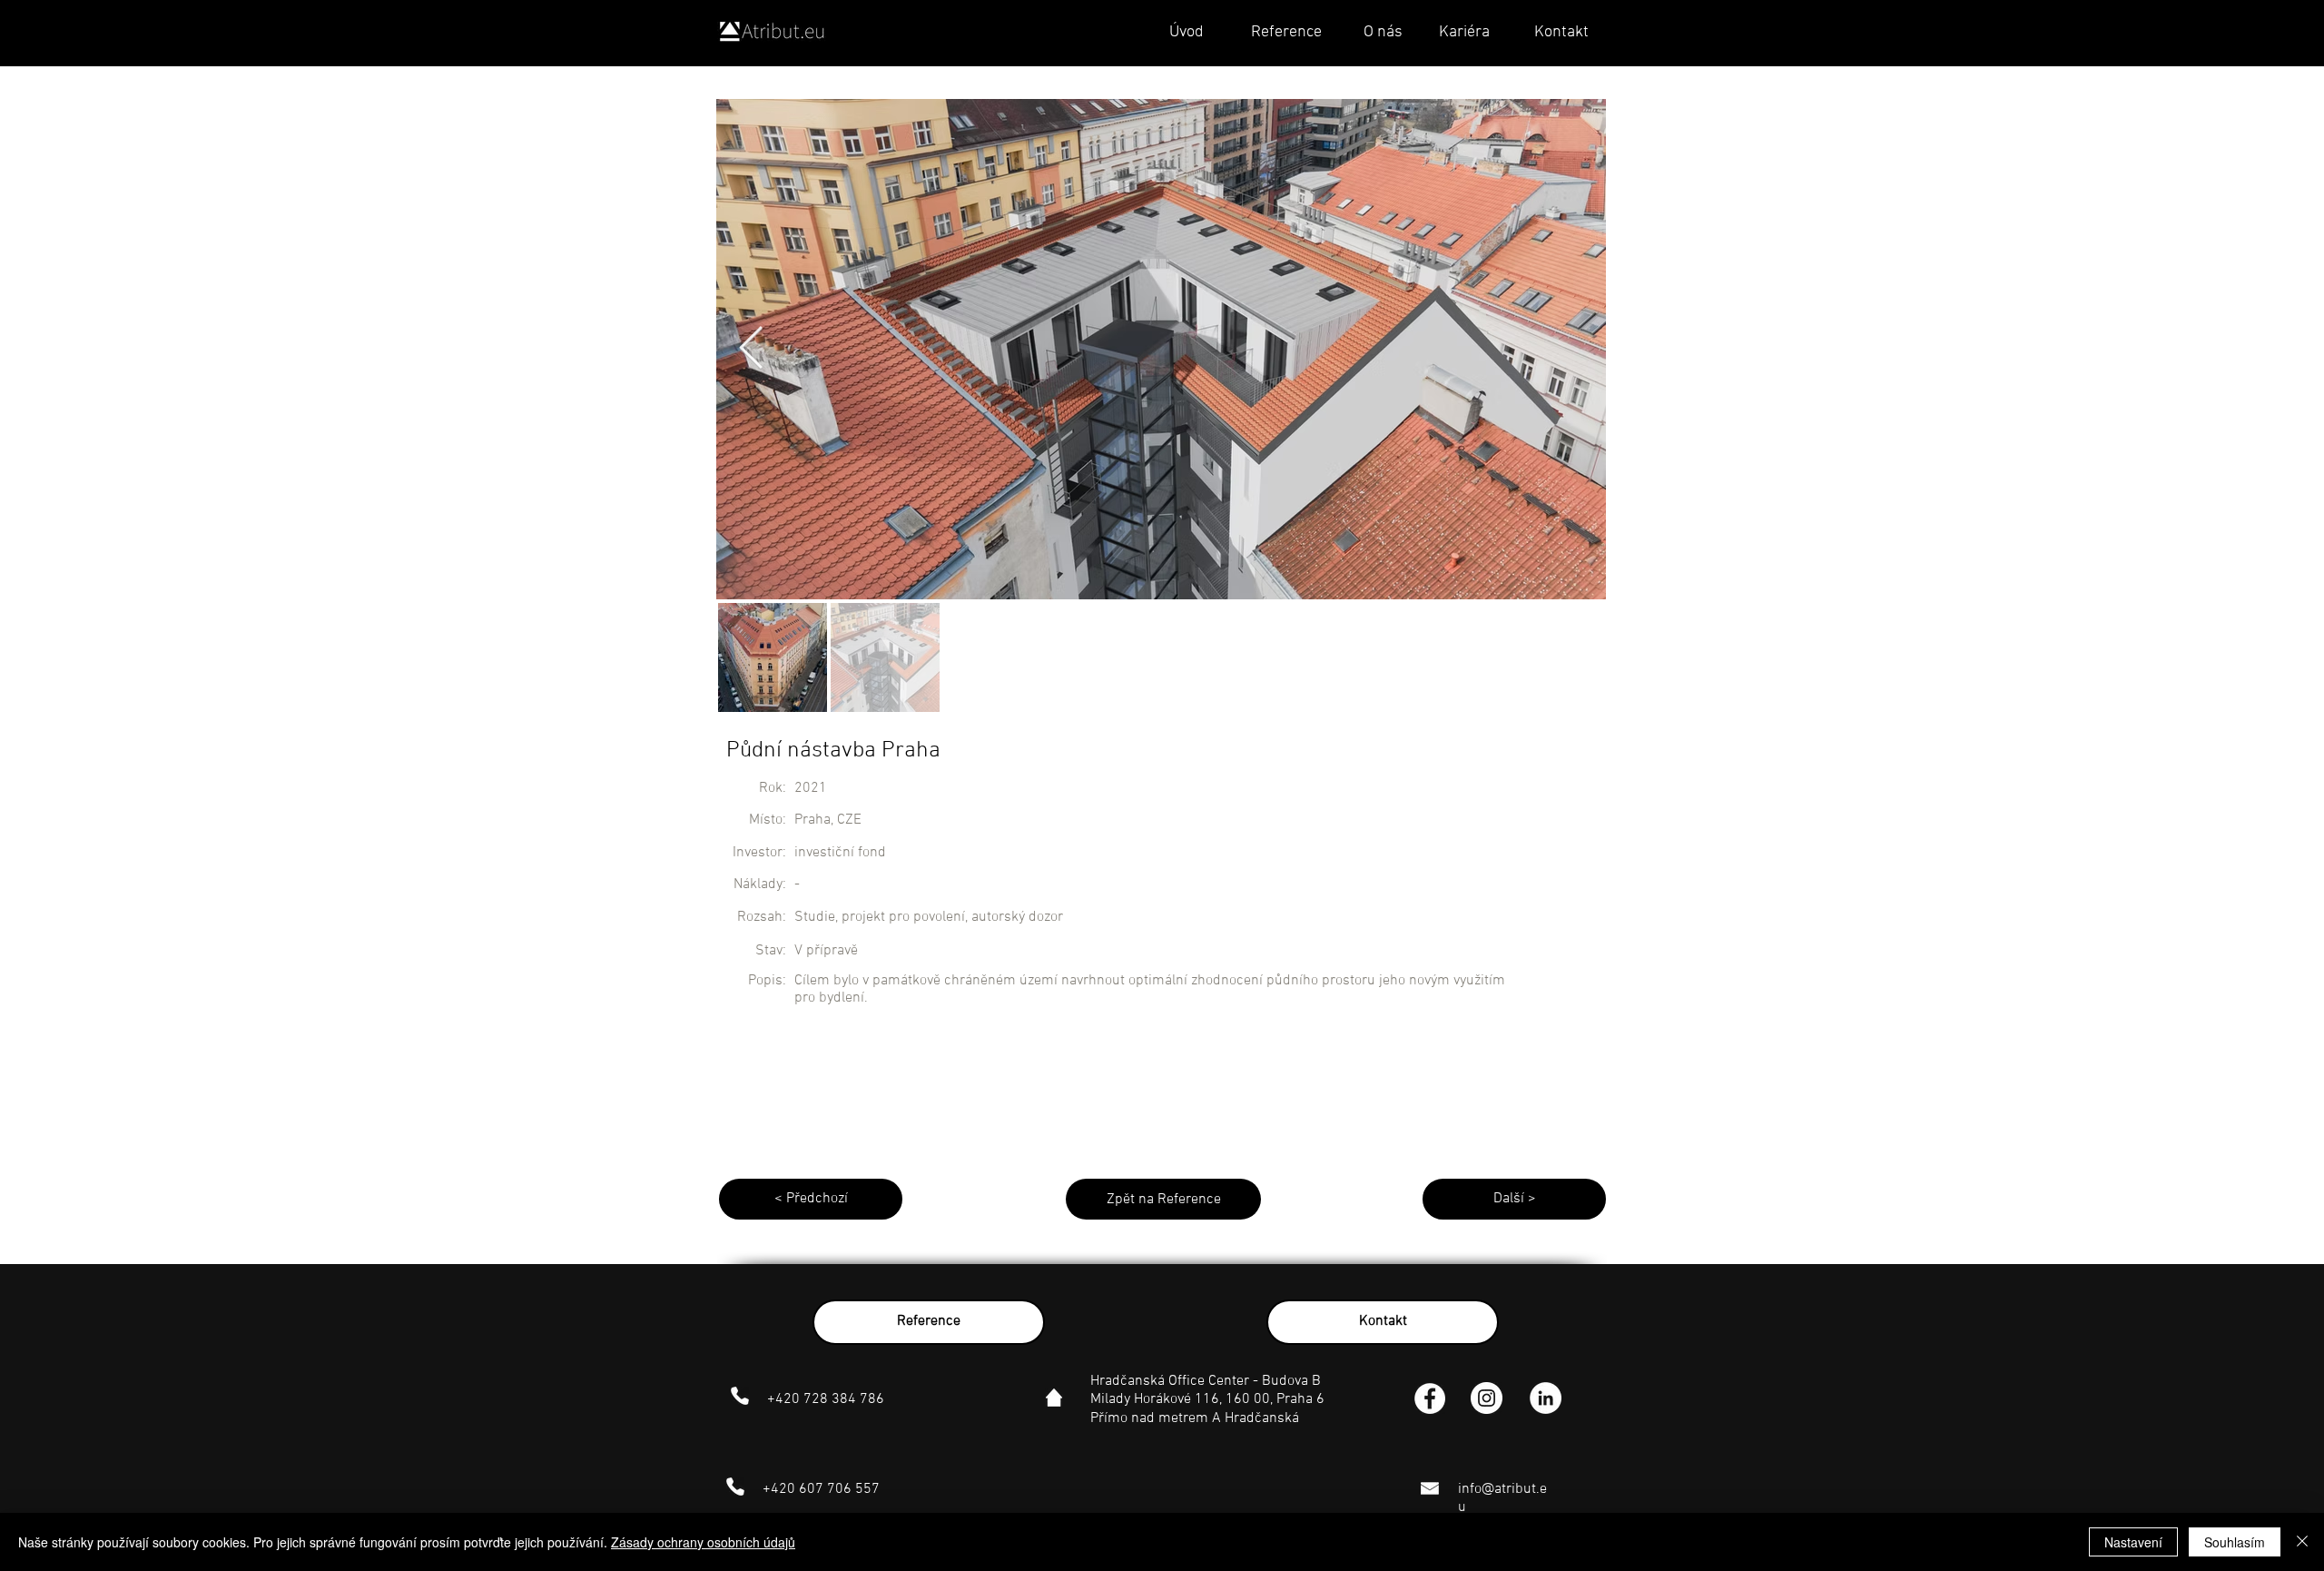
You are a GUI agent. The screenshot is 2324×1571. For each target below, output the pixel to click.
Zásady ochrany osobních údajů (703, 1542)
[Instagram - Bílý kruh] (1487, 1398)
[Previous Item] (751, 349)
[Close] (2302, 1542)
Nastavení (2133, 1542)
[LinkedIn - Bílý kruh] (1546, 1398)
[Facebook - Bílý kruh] (1430, 1398)
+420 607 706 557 (821, 1489)
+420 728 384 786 (826, 1399)
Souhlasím (2235, 1542)
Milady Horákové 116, (1158, 1399)
